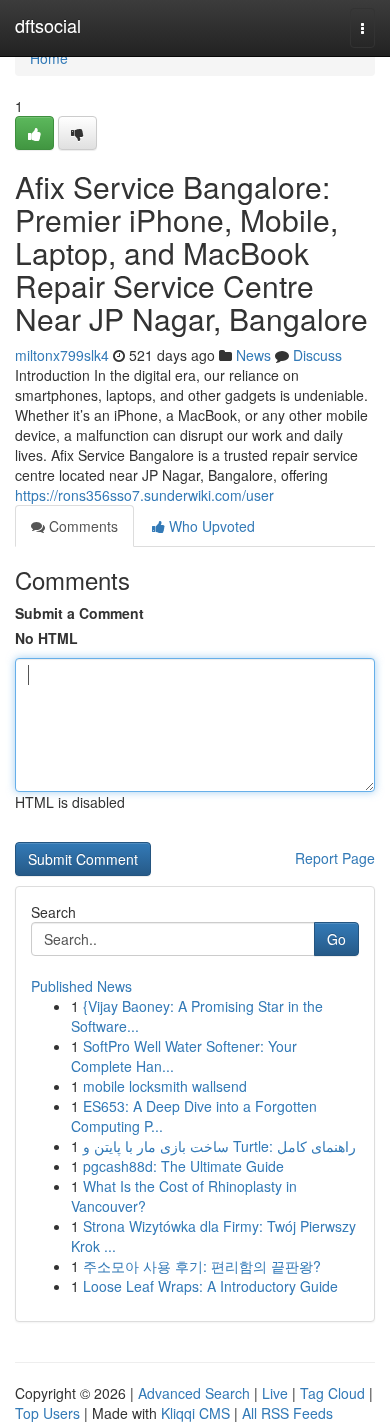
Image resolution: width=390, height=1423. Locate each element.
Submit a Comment (79, 613)
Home (49, 58)
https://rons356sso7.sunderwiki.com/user (144, 495)
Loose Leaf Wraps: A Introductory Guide (210, 1286)
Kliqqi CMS (195, 1413)
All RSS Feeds (287, 1413)
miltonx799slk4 (62, 355)
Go (336, 939)
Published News (81, 986)
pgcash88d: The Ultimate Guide (183, 1166)
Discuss (317, 355)
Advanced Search (194, 1393)
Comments (81, 526)
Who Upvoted (210, 526)
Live (275, 1393)
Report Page (335, 858)
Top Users (47, 1413)
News (253, 355)
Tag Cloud (332, 1393)
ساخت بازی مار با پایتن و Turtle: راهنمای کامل (219, 1146)
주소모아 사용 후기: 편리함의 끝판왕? (202, 1266)
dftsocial (48, 25)
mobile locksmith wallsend (165, 1086)
